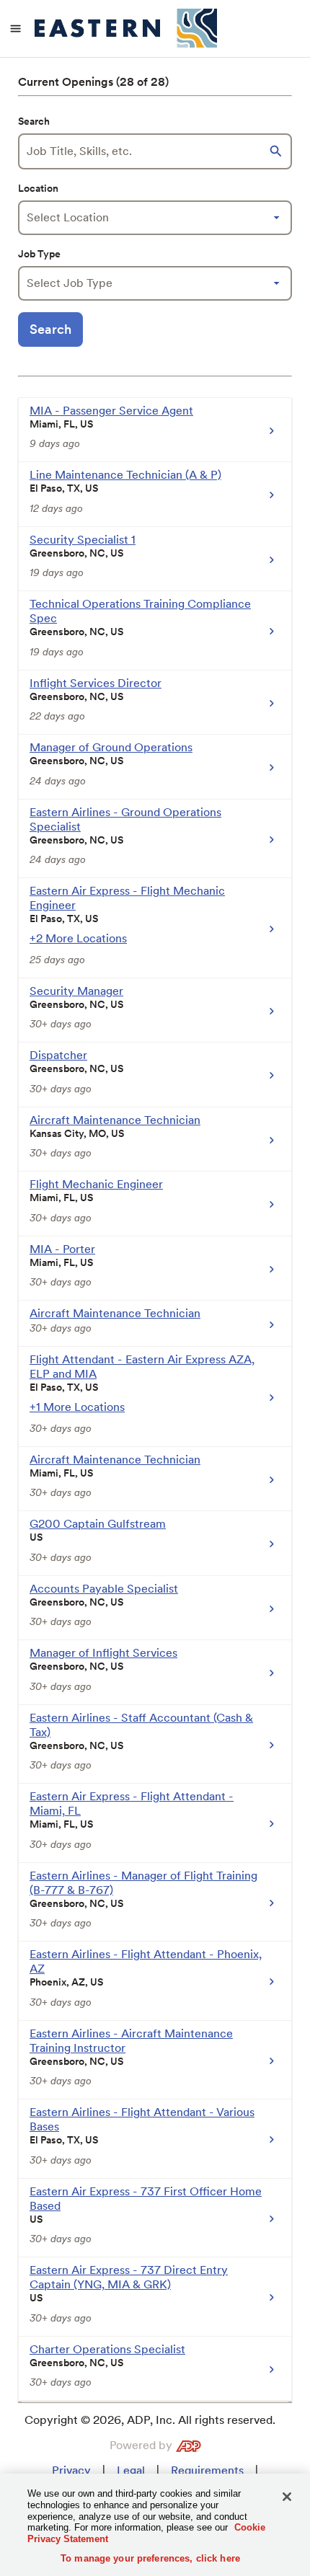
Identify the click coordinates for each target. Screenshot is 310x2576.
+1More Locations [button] (77, 1407)
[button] (278, 151)
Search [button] (50, 329)
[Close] (287, 2497)
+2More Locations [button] (78, 938)
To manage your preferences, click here (150, 2558)
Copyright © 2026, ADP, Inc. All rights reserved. (150, 2420)
